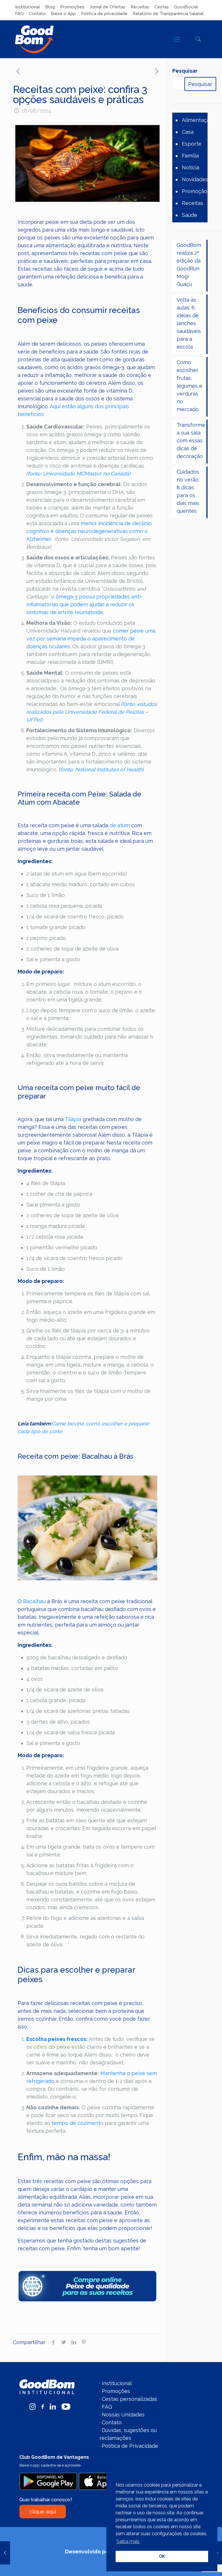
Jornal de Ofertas (108, 7)
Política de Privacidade (130, 2446)
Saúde (189, 215)
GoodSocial (186, 7)
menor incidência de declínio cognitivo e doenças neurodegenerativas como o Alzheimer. (89, 531)
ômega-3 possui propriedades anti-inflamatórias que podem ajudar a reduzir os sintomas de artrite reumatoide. (84, 604)
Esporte (192, 144)
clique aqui (43, 2512)
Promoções (72, 7)
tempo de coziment (76, 2123)
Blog (50, 7)
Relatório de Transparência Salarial (168, 14)
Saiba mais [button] (128, 2541)
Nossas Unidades (123, 2415)
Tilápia (73, 1119)
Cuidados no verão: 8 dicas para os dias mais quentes (188, 491)
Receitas (140, 7)
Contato (37, 14)
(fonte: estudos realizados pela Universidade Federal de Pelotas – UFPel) (92, 712)
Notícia (190, 167)
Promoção (195, 191)
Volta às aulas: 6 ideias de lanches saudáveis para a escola (189, 323)
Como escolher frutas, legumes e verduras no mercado (189, 386)
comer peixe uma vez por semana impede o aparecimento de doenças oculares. (91, 639)
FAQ (19, 14)
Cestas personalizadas (129, 2399)
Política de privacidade (104, 14)
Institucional (27, 7)
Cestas (162, 7)
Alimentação (197, 120)
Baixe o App (63, 14)
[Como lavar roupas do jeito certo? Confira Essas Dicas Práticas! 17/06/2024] (5, 2553)
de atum (120, 825)
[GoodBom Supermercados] (34, 39)
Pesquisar (185, 71)
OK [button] (162, 2556)
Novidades (195, 179)
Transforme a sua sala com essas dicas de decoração (190, 441)
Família (190, 156)
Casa (188, 132)
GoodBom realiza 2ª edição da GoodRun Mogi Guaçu (189, 265)
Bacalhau (34, 1601)
